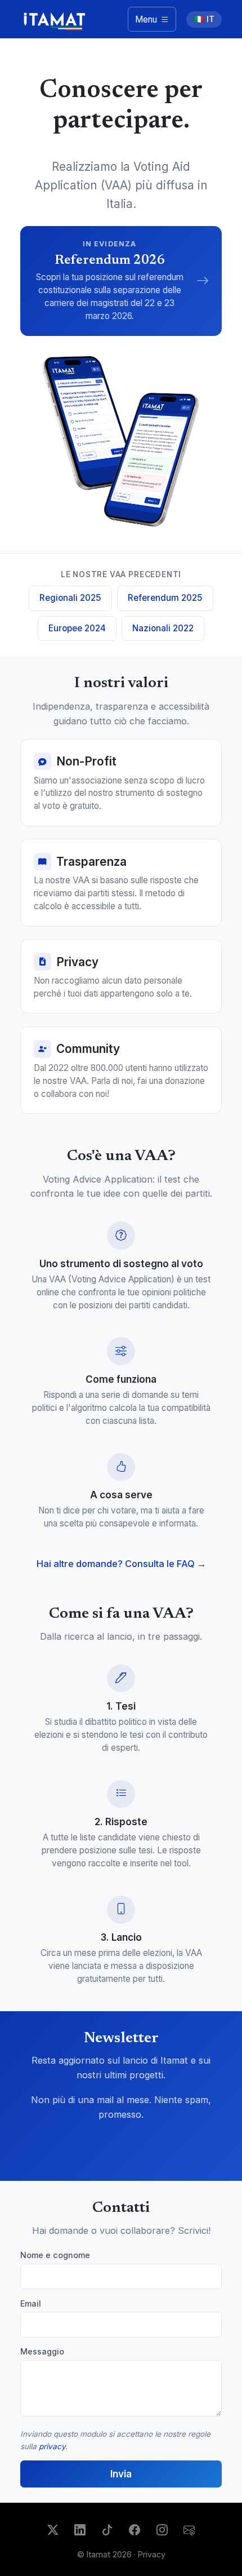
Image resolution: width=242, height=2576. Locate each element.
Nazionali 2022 (163, 628)
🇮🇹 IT (204, 19)
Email (31, 2303)
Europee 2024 (77, 628)
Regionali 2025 (70, 598)
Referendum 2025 (165, 598)
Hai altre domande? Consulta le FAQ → (121, 1564)
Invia (121, 2474)
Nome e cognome (55, 2255)
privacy (52, 2446)
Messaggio (42, 2351)
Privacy (152, 2554)
